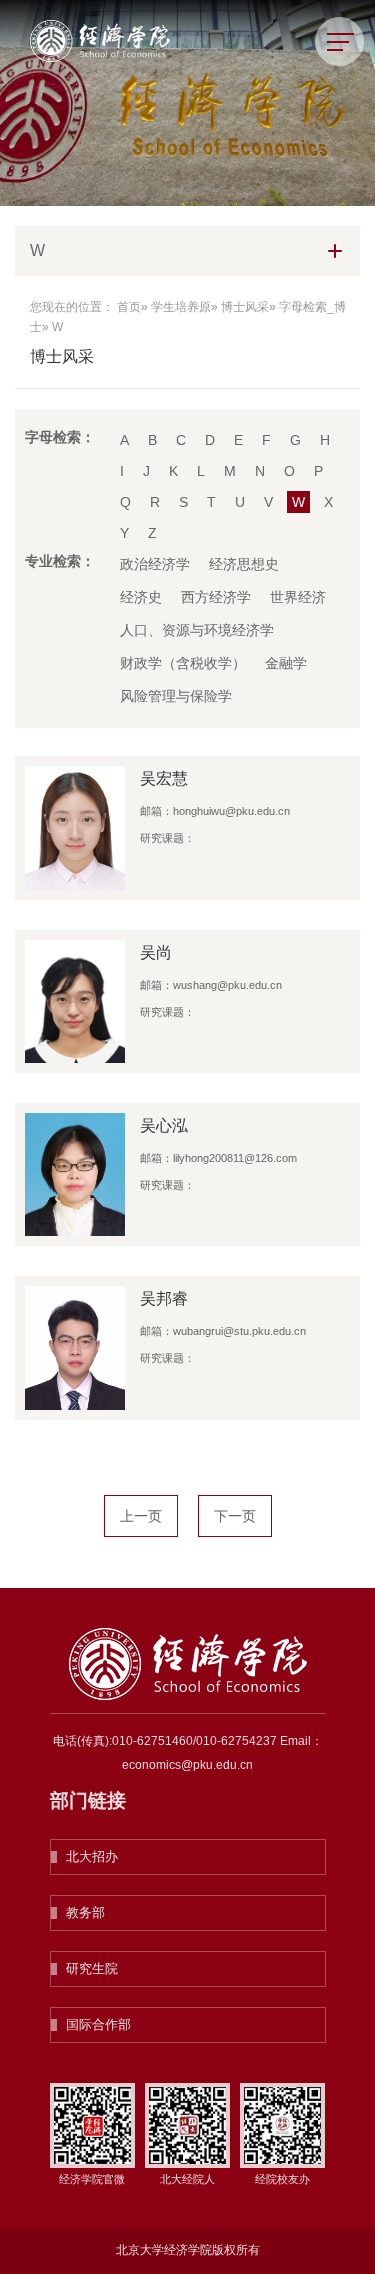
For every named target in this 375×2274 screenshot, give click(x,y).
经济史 (141, 597)
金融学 (286, 663)
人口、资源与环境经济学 (197, 630)
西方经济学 (216, 597)
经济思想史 (244, 564)
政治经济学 (155, 564)
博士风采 (245, 307)
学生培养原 (181, 307)
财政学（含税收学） (183, 663)
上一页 (141, 1516)
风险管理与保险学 (176, 696)
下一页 (235, 1516)
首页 (129, 307)
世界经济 (298, 597)
